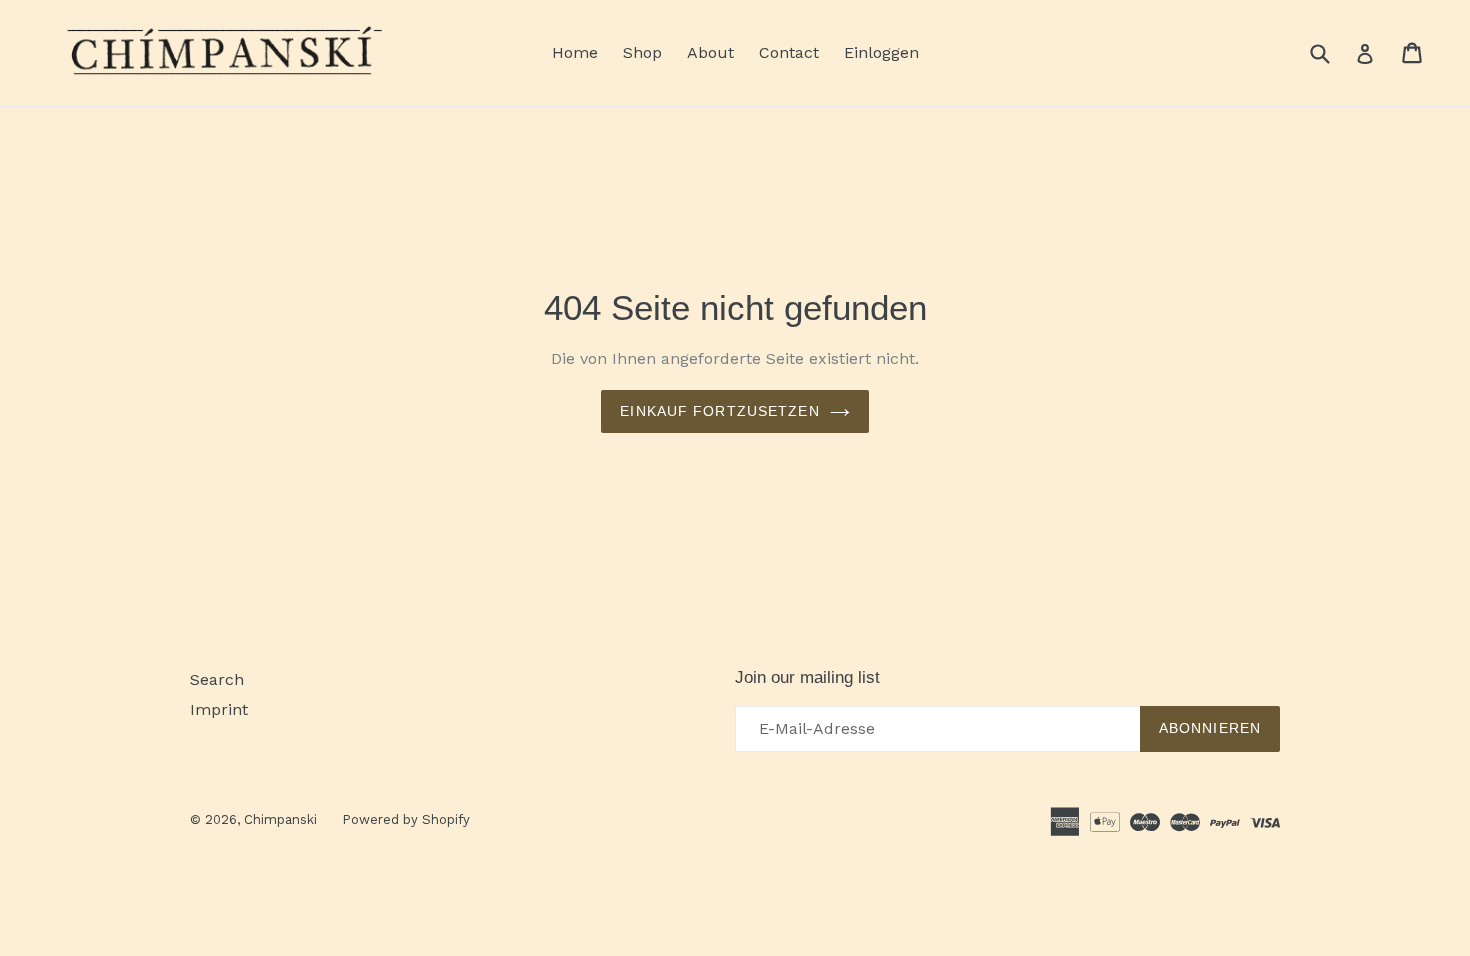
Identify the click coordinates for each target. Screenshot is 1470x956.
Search (217, 679)
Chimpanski (280, 819)
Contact (789, 52)
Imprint (219, 709)
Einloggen (881, 52)
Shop (642, 52)
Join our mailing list (807, 677)
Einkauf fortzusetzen (719, 411)
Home (575, 52)
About (710, 52)
